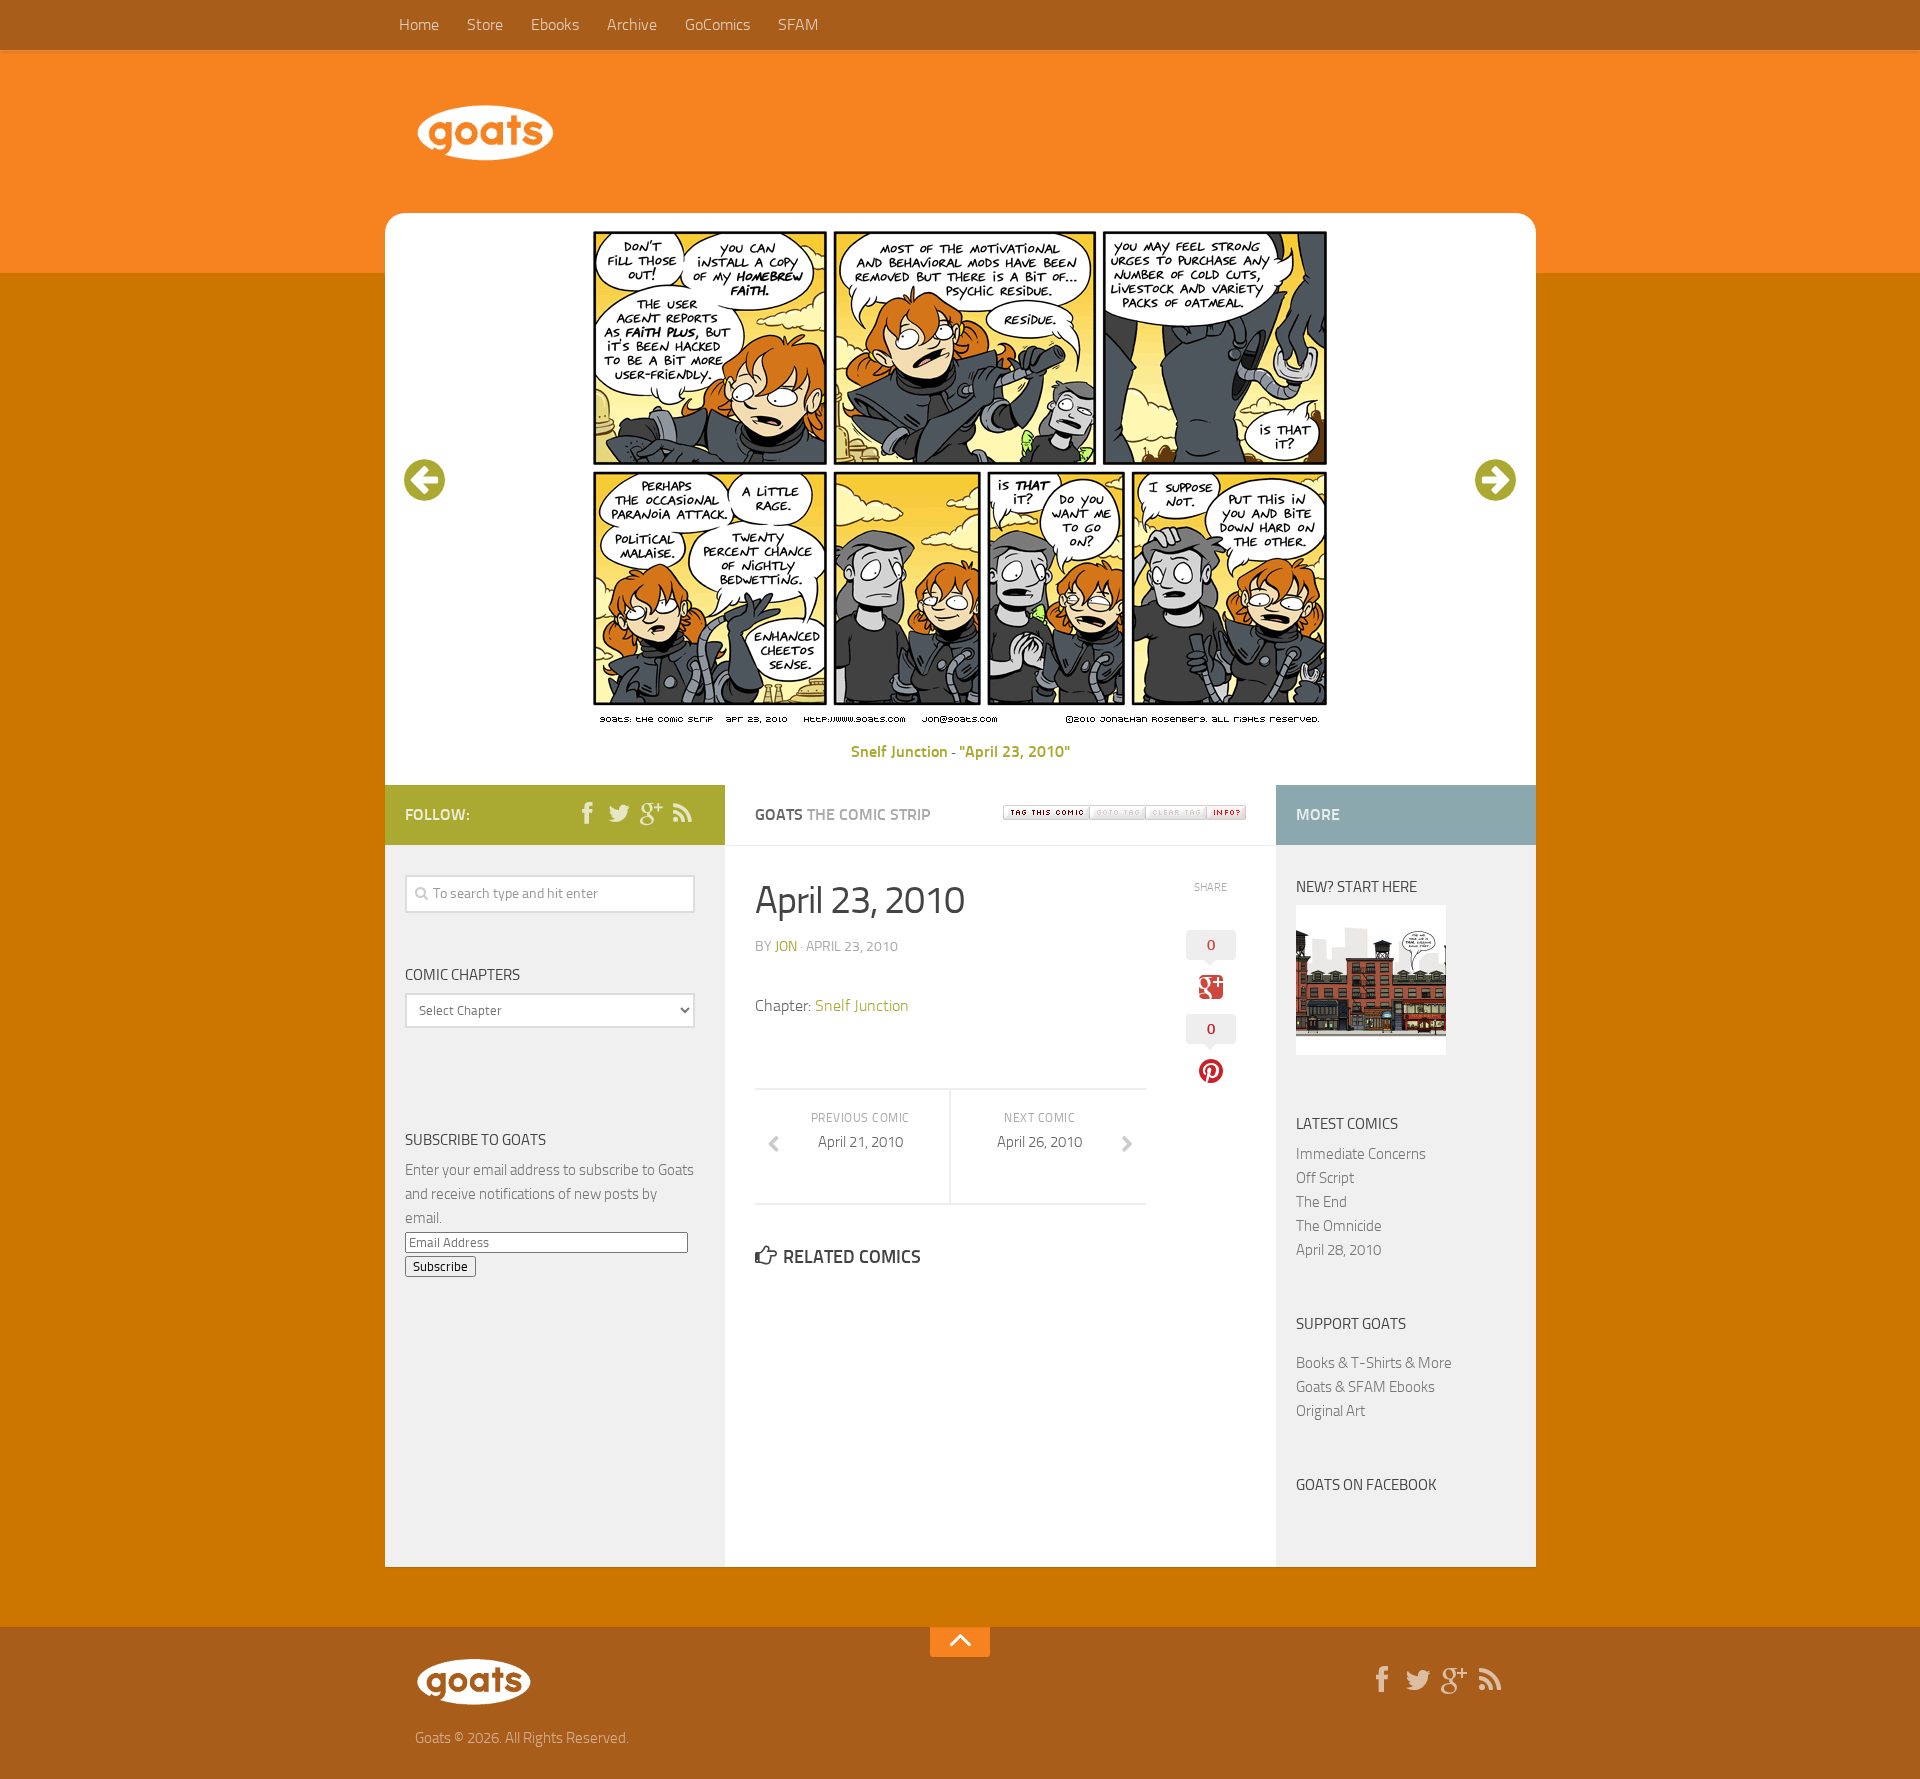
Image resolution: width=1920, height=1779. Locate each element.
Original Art (1330, 1411)
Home (419, 24)
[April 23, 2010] (960, 727)
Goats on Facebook (1366, 1485)
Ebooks (555, 24)
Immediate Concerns (1361, 1154)
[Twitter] (619, 814)
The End (1321, 1202)
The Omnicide (1339, 1226)
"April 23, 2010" (1014, 751)
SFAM (798, 24)
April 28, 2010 (1338, 1250)
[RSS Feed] (683, 814)
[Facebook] (587, 814)
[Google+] (651, 814)
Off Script (1325, 1178)
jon (786, 946)
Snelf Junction (899, 751)
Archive (632, 24)
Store (485, 24)
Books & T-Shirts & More (1374, 1363)
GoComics (717, 24)
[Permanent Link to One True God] (1371, 1050)
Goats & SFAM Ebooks (1365, 1387)
